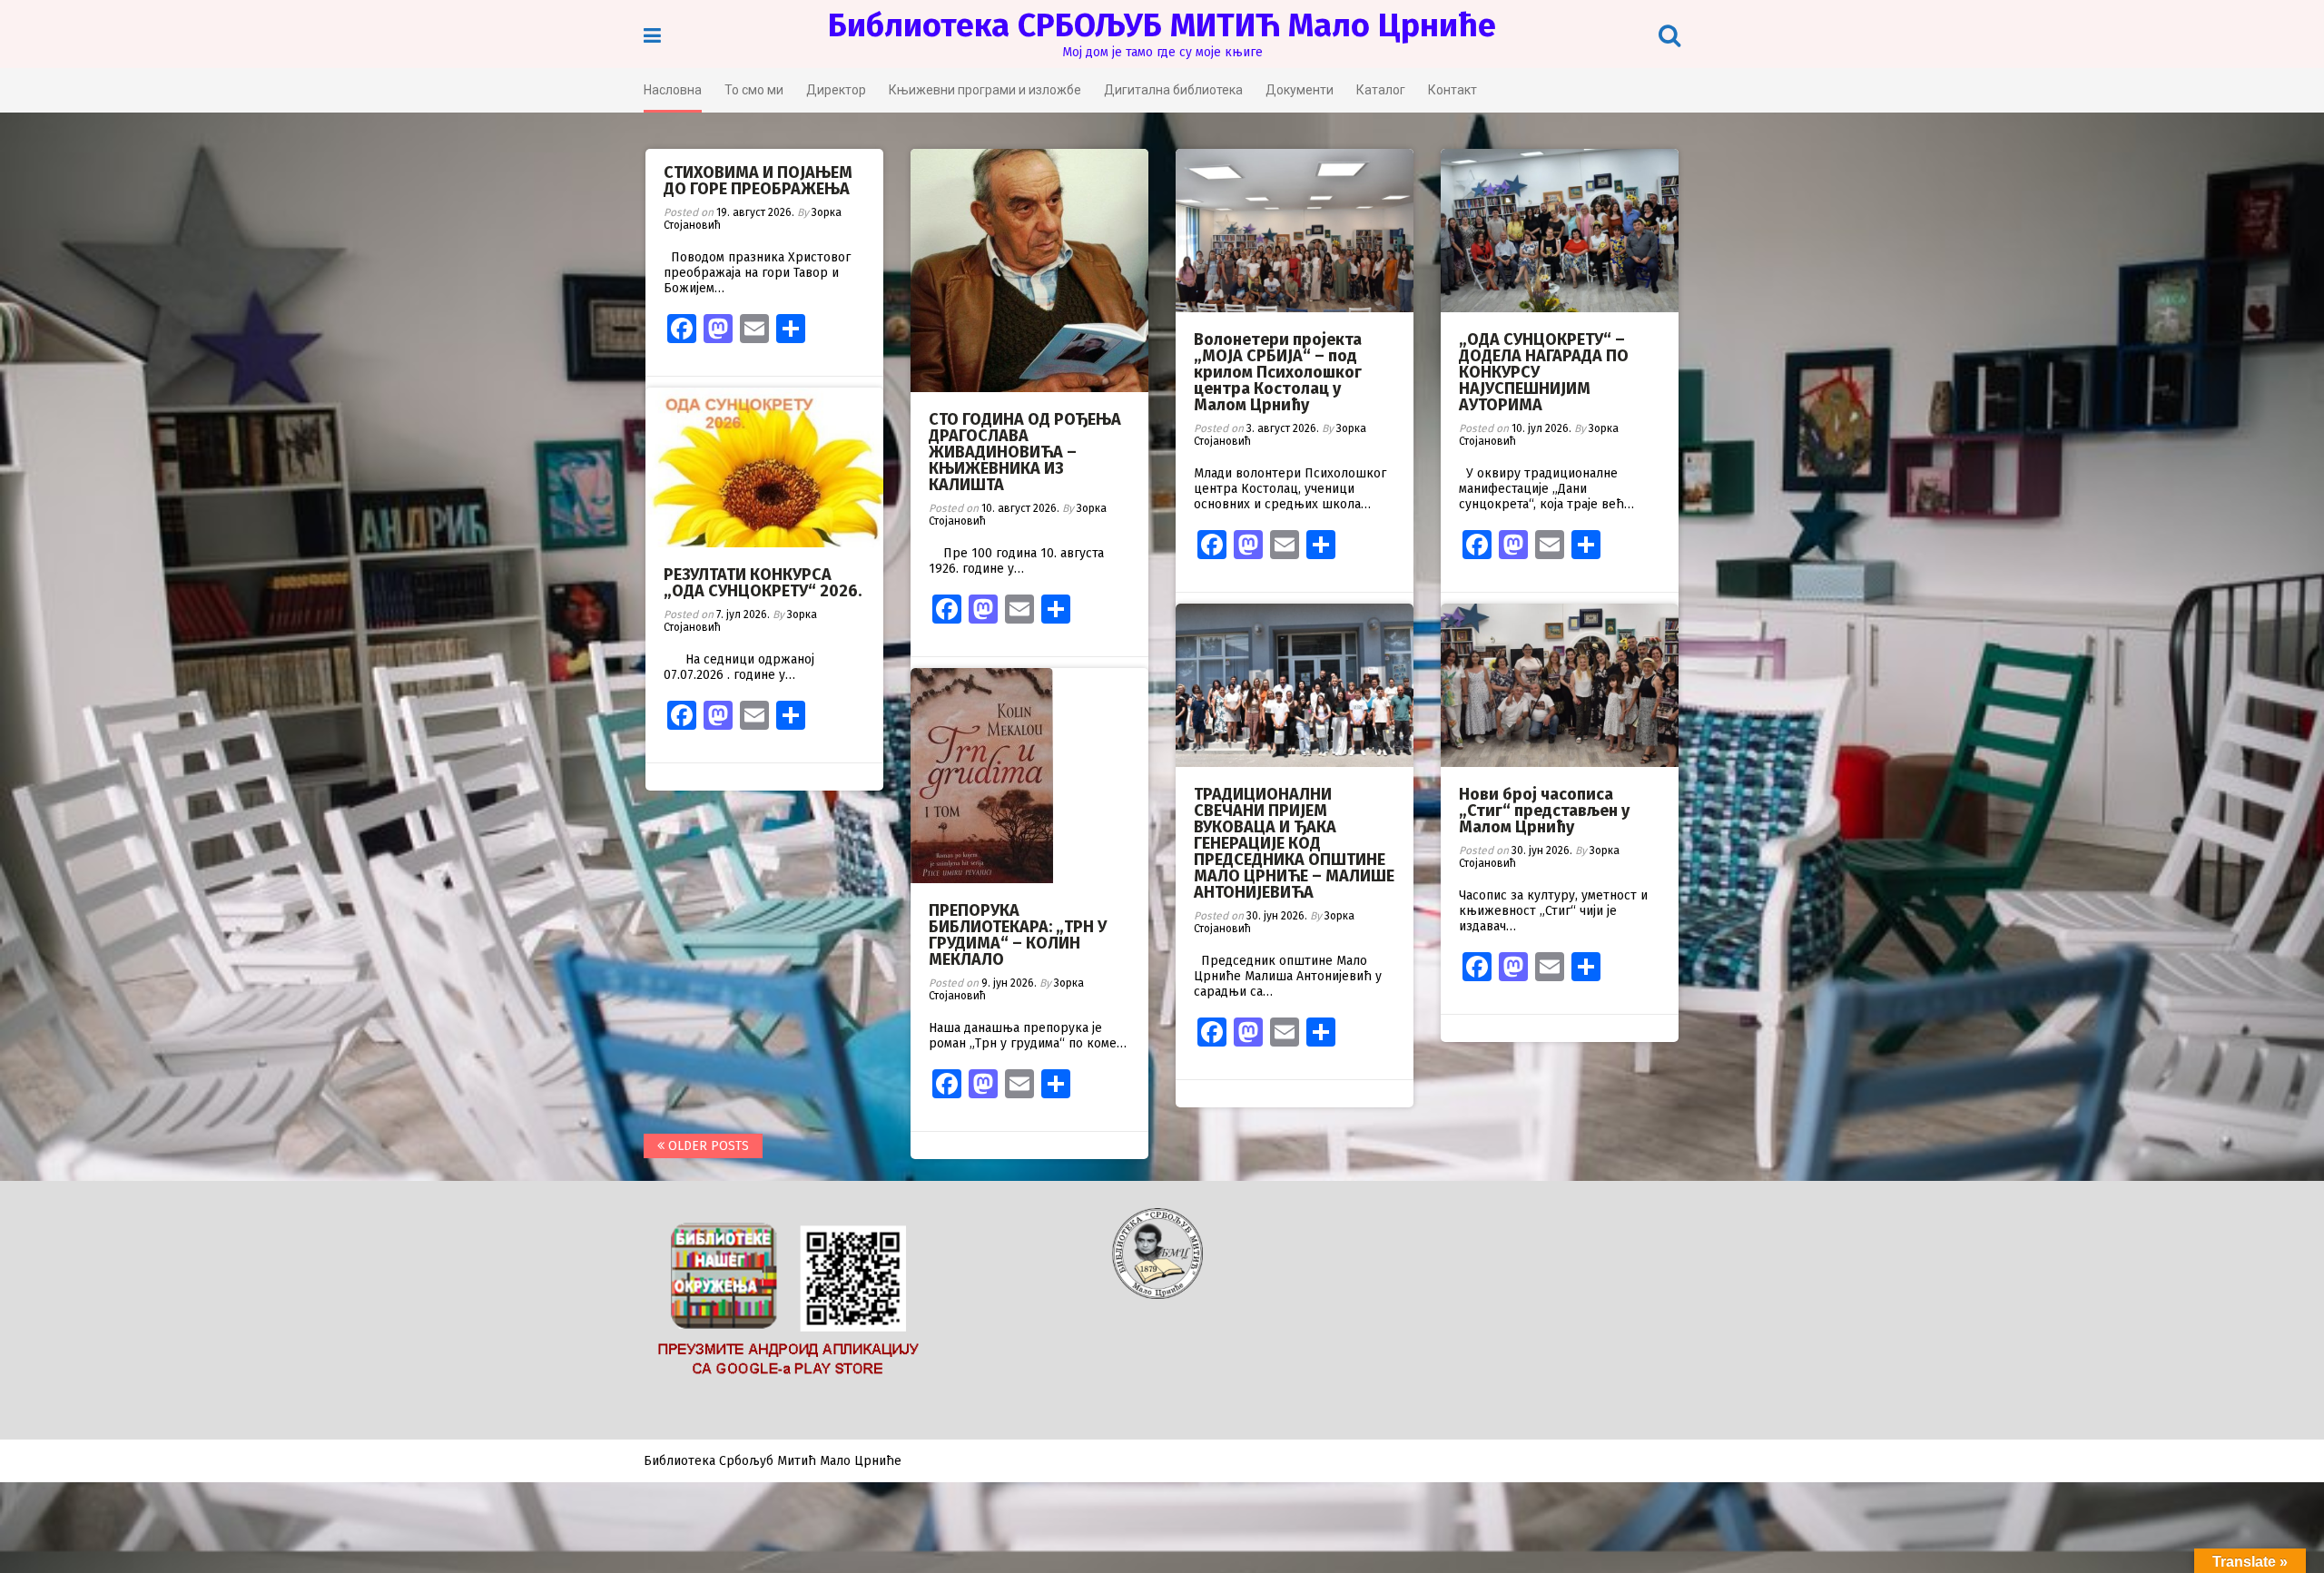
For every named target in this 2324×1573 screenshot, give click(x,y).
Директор (836, 90)
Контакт (1452, 90)
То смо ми (754, 90)
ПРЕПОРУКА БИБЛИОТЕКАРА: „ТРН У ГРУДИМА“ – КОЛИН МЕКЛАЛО (1018, 935)
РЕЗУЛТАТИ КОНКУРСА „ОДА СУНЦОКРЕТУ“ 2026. (763, 583)
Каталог (1381, 90)
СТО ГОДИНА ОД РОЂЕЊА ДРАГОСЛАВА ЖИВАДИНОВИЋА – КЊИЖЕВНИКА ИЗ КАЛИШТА (1025, 452)
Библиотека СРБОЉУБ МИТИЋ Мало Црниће (1162, 25)
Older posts (707, 1146)
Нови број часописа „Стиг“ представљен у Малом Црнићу (1544, 811)
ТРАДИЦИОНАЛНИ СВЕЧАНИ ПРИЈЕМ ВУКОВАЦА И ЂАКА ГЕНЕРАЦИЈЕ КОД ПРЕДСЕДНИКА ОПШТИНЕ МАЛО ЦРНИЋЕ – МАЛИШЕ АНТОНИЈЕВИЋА (1294, 843)
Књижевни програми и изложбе (985, 90)
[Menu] (652, 36)
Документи (1300, 90)
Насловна (673, 90)
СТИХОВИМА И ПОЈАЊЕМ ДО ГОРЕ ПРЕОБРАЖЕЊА (758, 181)
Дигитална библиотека (1173, 90)
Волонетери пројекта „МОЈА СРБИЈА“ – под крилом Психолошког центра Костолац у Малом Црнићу (1278, 372)
